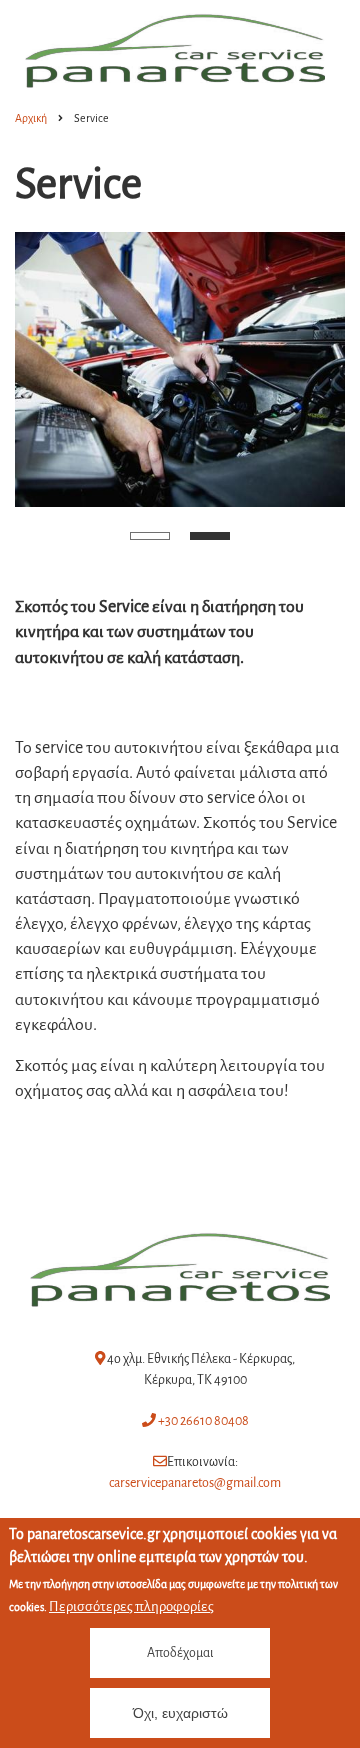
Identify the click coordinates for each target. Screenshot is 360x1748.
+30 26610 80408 (202, 1421)
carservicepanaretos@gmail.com (195, 1483)
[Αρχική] (175, 49)
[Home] (180, 1269)
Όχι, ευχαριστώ (180, 1713)
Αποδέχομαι (180, 1653)
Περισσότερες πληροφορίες (131, 1606)
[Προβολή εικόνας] (180, 369)
